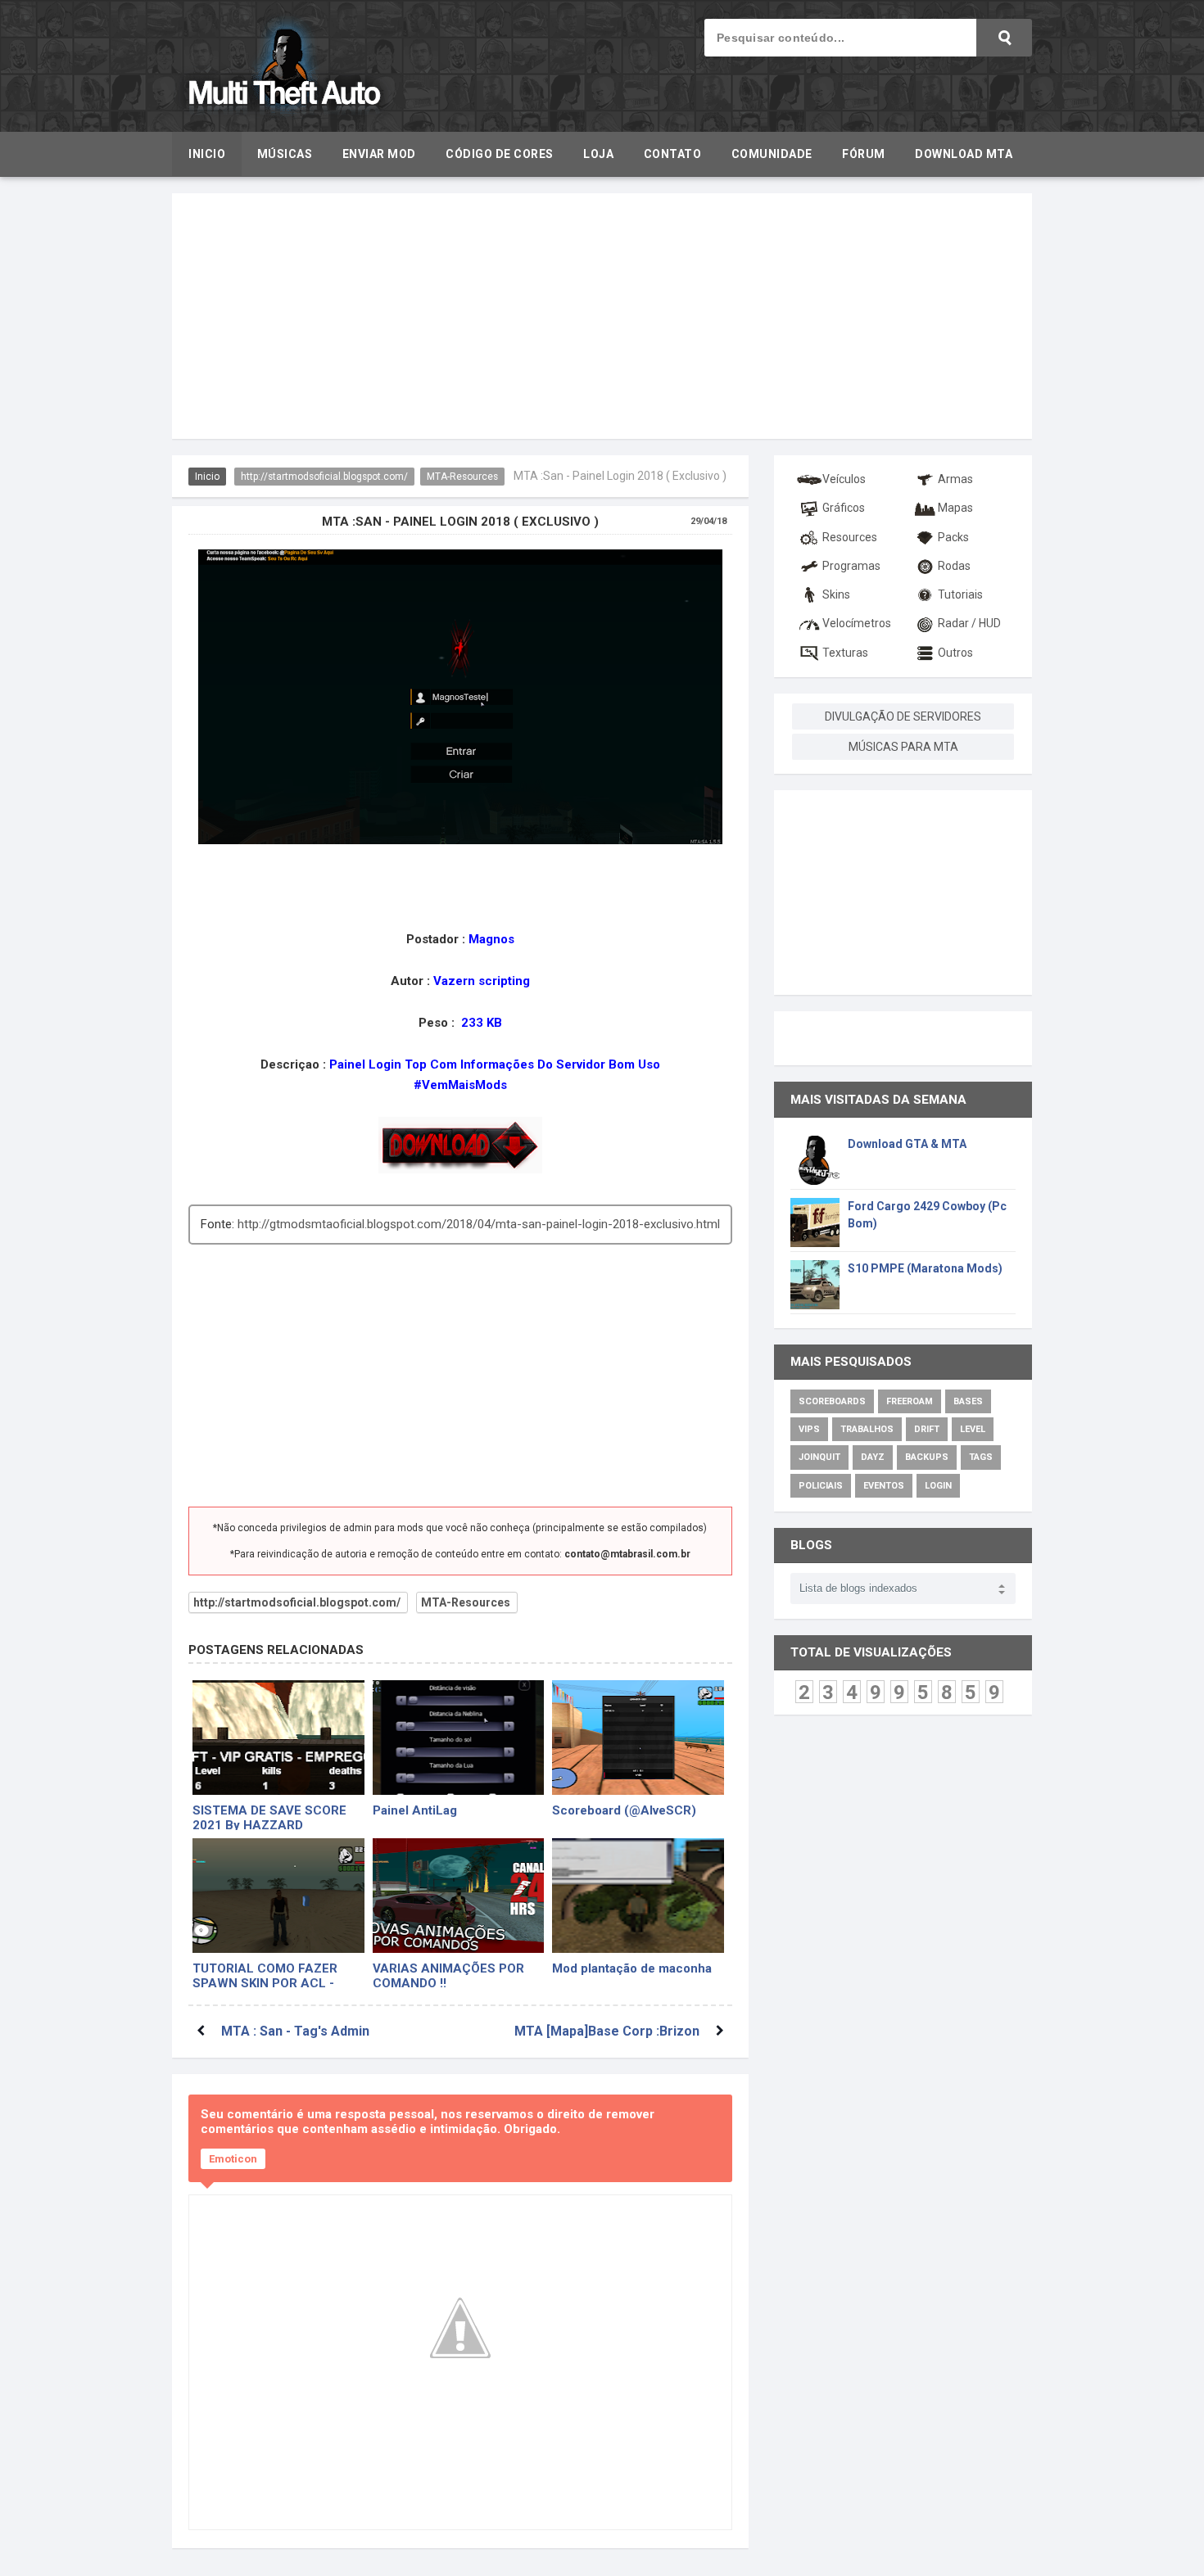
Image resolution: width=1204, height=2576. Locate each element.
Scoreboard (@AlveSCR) (624, 1810)
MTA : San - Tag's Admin (295, 2031)
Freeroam (910, 1401)
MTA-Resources (462, 477)
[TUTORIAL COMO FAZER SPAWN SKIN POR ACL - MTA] (278, 1896)
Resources (850, 537)
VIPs (809, 1429)
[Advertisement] (602, 316)
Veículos (844, 479)
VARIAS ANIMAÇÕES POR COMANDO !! (448, 1975)
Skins (836, 594)
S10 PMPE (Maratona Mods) (925, 1268)
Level (973, 1429)
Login (938, 1486)
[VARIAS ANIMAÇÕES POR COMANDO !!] (459, 1896)
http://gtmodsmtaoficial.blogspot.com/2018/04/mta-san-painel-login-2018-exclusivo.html (479, 1224)
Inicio (207, 477)
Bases (968, 1401)
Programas (851, 566)
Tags (981, 1457)
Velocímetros (857, 623)
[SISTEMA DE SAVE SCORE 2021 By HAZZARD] (278, 1738)
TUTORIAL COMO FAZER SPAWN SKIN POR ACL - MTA (265, 1975)
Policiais (821, 1486)
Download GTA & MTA (907, 1144)
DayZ (873, 1457)
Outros (955, 653)
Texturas (845, 653)
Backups (927, 1457)
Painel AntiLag (415, 1810)
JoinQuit (819, 1457)
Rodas (954, 566)
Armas (955, 479)
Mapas (955, 508)
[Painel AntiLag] (459, 1738)
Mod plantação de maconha (632, 1968)
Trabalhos (867, 1429)
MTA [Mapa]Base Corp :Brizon (607, 2031)
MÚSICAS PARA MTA (903, 747)
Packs (953, 537)
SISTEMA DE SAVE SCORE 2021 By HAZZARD (269, 1817)
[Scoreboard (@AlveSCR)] (638, 1738)
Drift (927, 1429)
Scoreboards (832, 1401)
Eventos (884, 1486)
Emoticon (233, 2159)
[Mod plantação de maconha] (638, 1896)
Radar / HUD (969, 623)
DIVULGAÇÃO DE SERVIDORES (903, 716)
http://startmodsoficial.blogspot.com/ (324, 477)
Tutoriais (960, 594)
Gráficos (844, 508)
